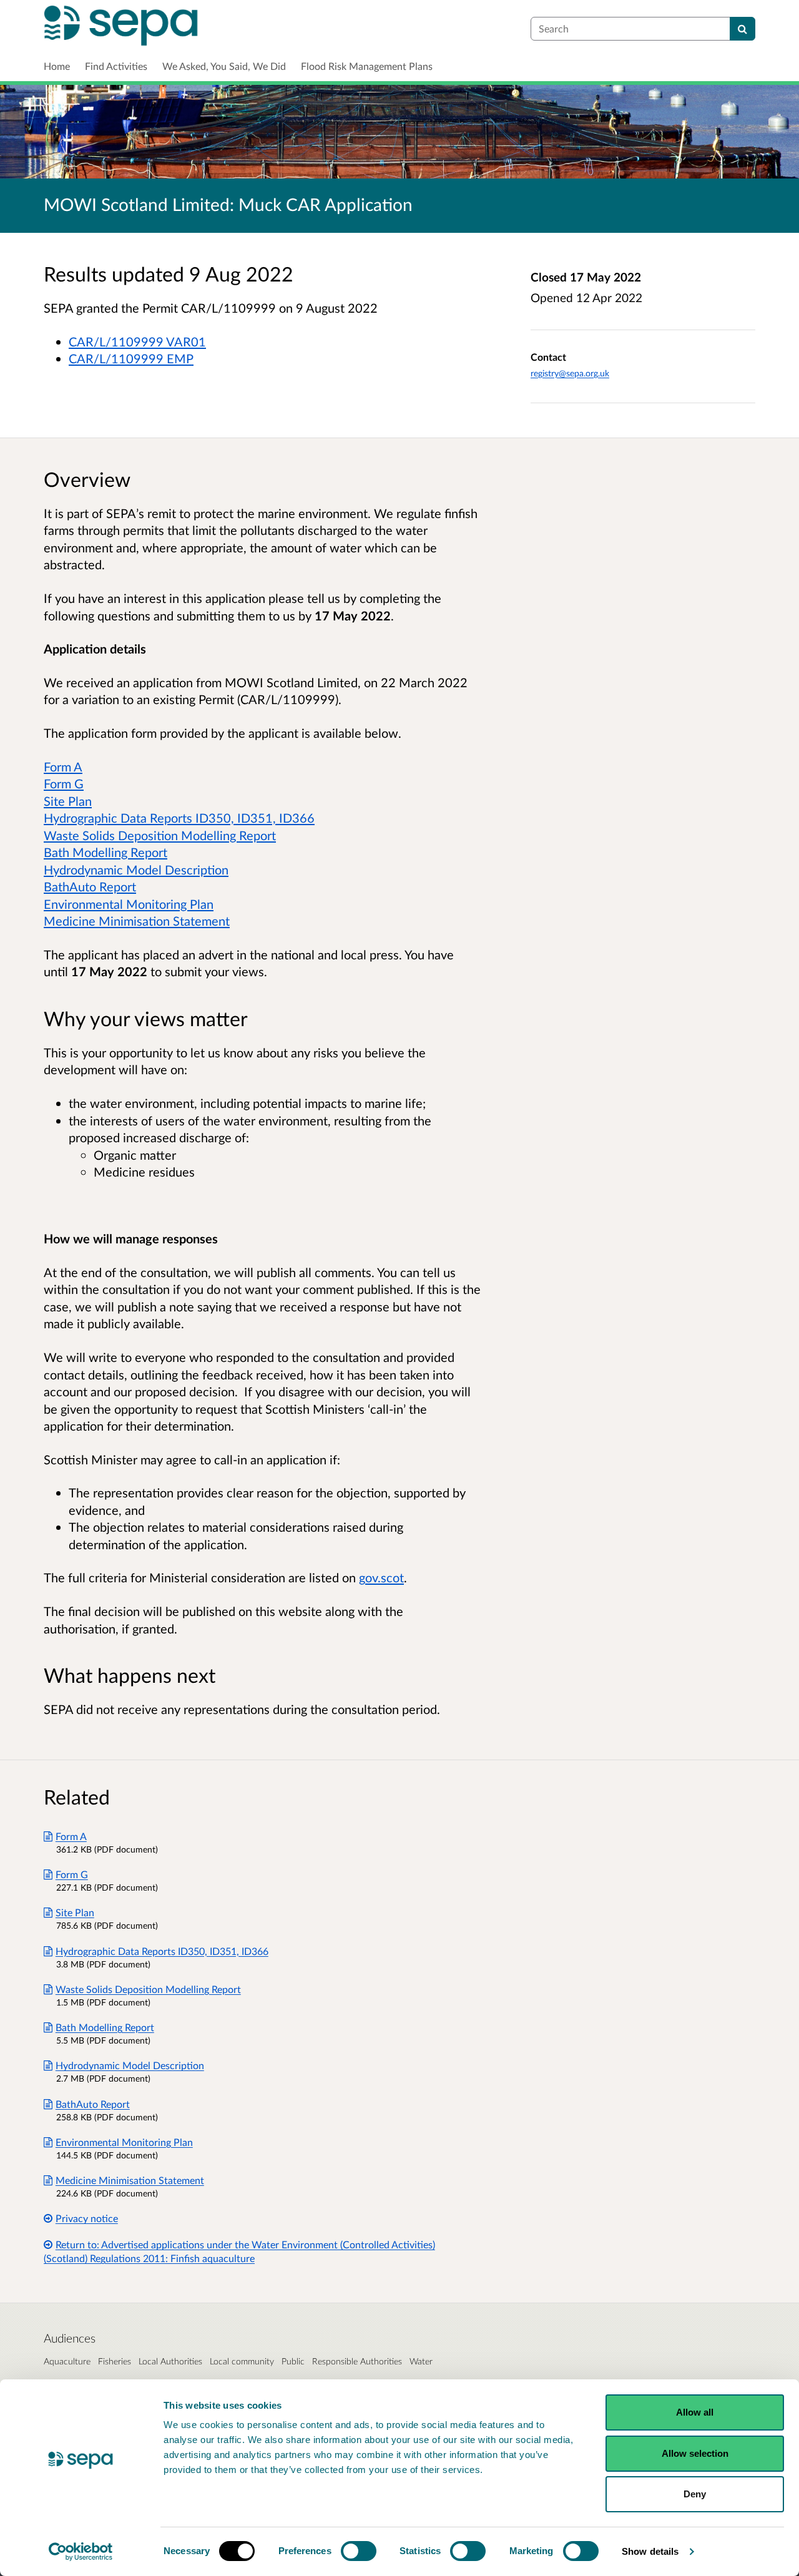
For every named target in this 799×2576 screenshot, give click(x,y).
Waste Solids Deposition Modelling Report (160, 835)
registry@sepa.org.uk (570, 373)
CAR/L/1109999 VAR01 (137, 341)
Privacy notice (87, 2218)
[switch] (359, 2551)
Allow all (695, 2412)
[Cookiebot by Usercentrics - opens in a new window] (81, 2552)
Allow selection (695, 2453)
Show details (650, 2551)
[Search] (743, 29)
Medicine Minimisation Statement (137, 921)
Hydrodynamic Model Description (136, 869)
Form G (64, 783)
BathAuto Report (90, 886)
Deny (695, 2494)
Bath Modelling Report (105, 852)
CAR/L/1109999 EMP (131, 358)
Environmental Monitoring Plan (129, 904)
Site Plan (68, 801)
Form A (63, 766)
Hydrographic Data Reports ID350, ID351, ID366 (179, 818)
